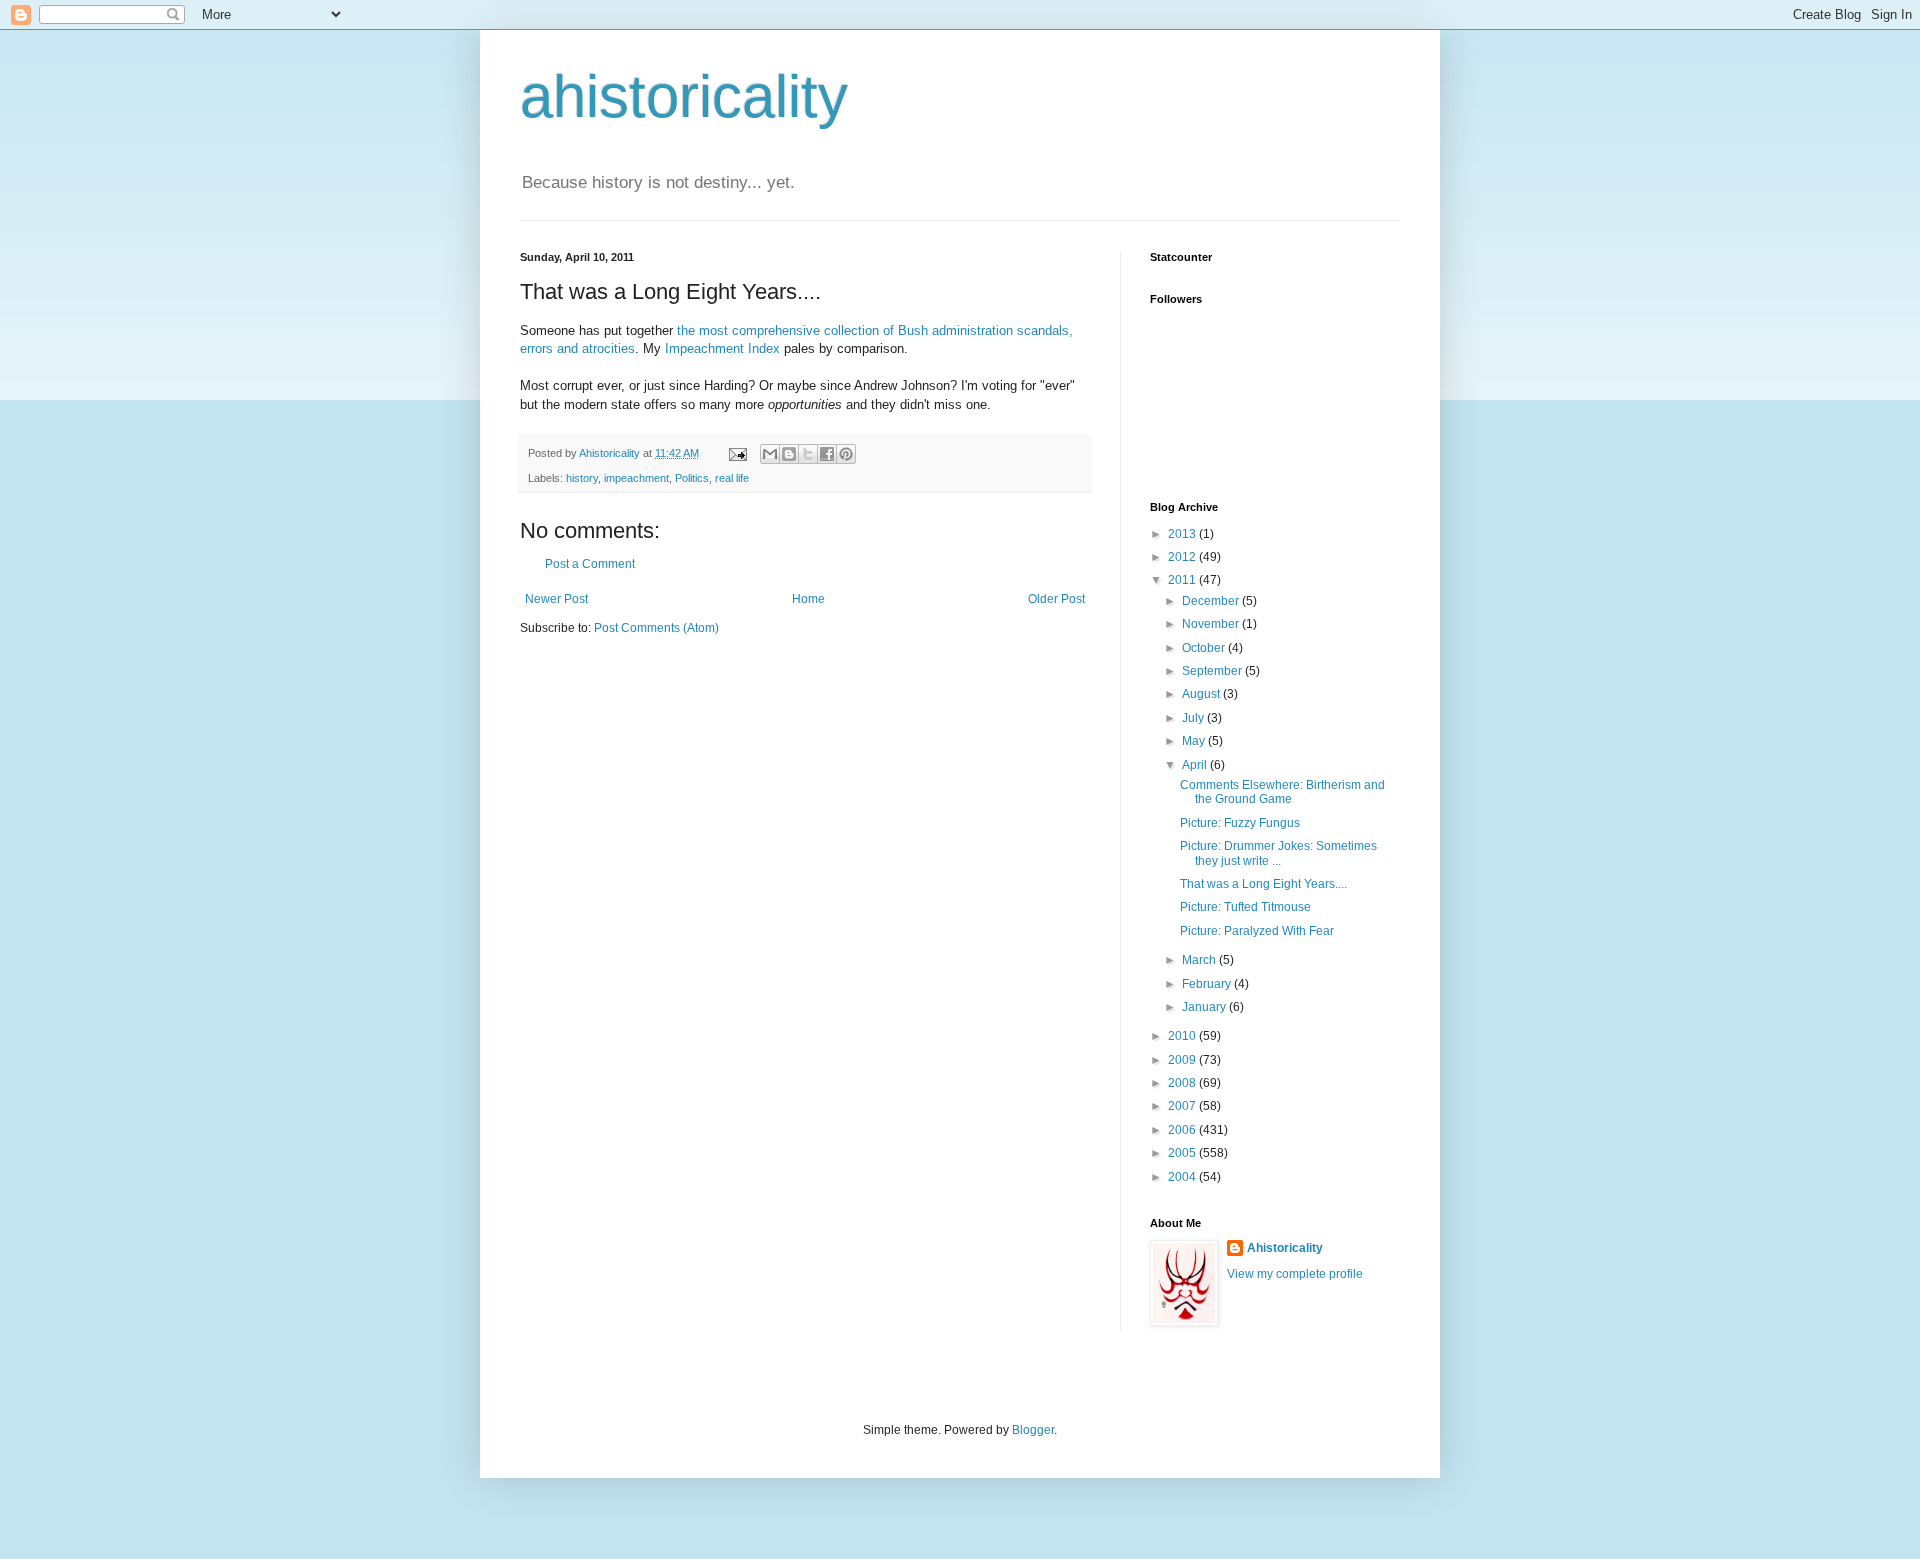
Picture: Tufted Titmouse (1245, 907)
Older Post (1056, 599)
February (1208, 984)
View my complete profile (1295, 1274)
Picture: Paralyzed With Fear (1257, 931)
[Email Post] (737, 453)
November (1212, 624)
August (1202, 694)
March (1200, 960)
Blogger (1033, 1430)
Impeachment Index (722, 348)
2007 (1183, 1106)
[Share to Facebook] (827, 454)
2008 (1183, 1083)
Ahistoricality (1285, 1248)
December (1212, 601)
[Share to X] (808, 454)
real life (732, 478)
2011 (1183, 580)
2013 (1183, 534)
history (582, 478)
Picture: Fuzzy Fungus (1240, 823)
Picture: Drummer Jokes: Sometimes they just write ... (1278, 853)
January (1205, 1007)
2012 (1183, 557)
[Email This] (770, 454)
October (1205, 648)
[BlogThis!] (789, 454)
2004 (1183, 1177)
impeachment (636, 478)
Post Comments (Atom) (656, 628)
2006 (1183, 1130)
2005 (1183, 1153)
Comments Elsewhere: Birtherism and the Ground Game (1282, 792)
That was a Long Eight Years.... (1263, 884)
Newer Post (556, 599)
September (1213, 671)
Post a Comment (590, 564)
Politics (692, 478)
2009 (1183, 1060)
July (1194, 718)
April (1196, 765)
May (1195, 741)
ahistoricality (684, 96)
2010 (1183, 1036)
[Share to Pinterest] (846, 454)
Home (808, 599)
